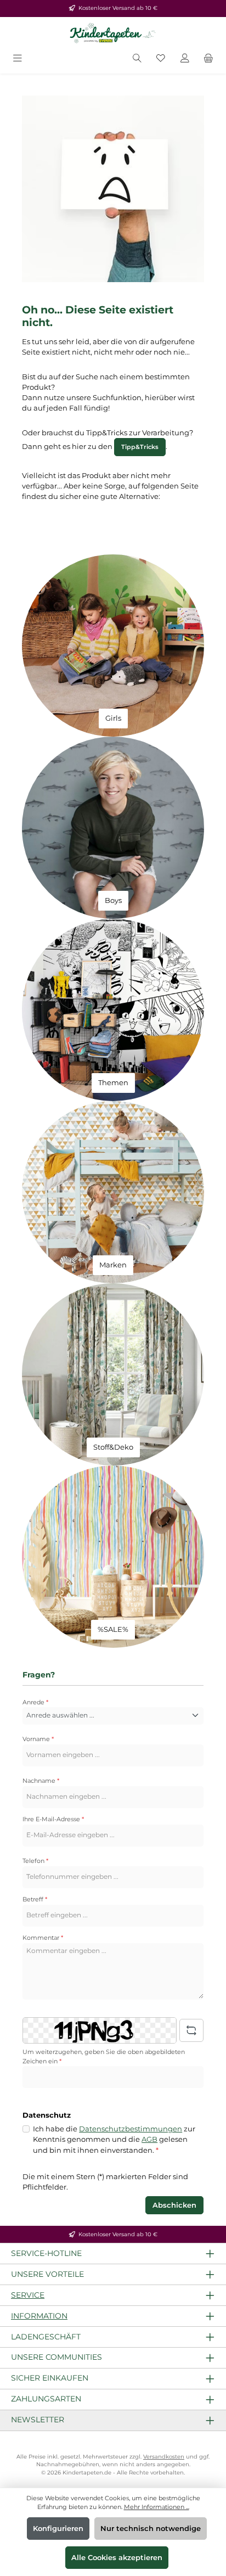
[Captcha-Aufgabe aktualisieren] (191, 2030)
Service (28, 2295)
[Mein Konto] (185, 59)
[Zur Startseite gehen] (113, 33)
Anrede (35, 1702)
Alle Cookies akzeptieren (117, 2558)
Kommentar (43, 1938)
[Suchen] (137, 59)
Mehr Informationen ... (157, 2507)
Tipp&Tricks (140, 447)
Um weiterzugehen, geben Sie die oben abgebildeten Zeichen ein (104, 2056)
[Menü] (18, 59)
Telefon (35, 1861)
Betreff (35, 1899)
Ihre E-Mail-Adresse (53, 1819)
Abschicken (174, 2205)
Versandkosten (164, 2457)
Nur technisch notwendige (151, 2529)
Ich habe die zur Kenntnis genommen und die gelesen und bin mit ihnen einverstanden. (114, 2139)
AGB (149, 2139)
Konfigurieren (58, 2529)
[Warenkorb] (208, 59)
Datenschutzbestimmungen (131, 2129)
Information (39, 2316)
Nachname (41, 1781)
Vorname (38, 1739)
